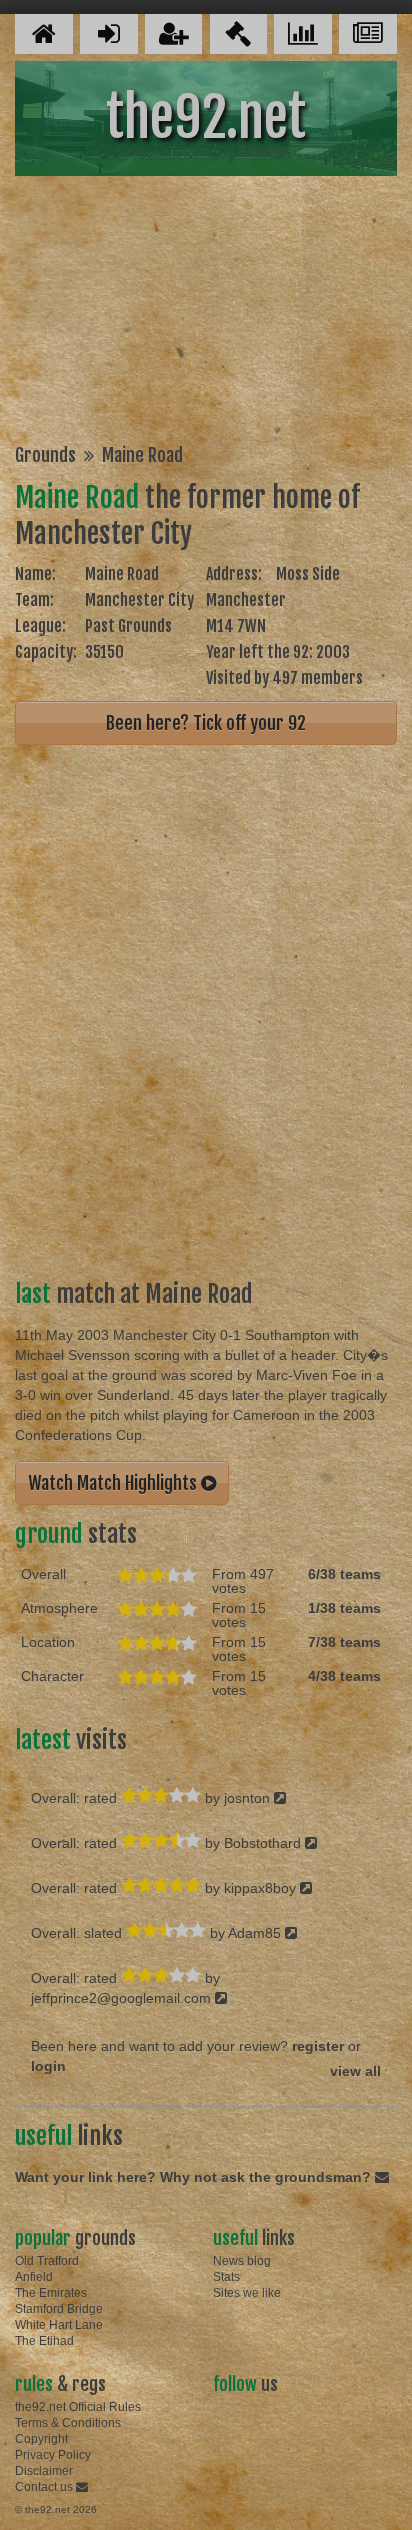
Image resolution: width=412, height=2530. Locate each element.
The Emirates (51, 2293)
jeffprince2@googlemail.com (123, 1998)
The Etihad (44, 2341)
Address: (234, 574)
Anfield (34, 2277)
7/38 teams (344, 1642)
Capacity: (46, 652)
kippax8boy (262, 1888)
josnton (249, 1798)
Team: (34, 600)
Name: (35, 574)
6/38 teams (344, 1574)
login (48, 2066)
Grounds (45, 455)
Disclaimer (44, 2471)
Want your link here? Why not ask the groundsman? (195, 2177)
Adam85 (256, 1933)
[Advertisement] (206, 313)
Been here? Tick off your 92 (206, 723)
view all (355, 2071)
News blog (242, 2261)
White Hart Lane (59, 2325)
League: (40, 626)
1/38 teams (344, 1608)
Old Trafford (47, 2261)
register (318, 2046)
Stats (226, 2277)
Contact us (45, 2487)
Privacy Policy (53, 2455)
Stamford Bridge (59, 2309)
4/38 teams (344, 1676)
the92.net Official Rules (78, 2407)
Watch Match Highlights (114, 1483)
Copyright (41, 2439)
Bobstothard (264, 1843)
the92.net (206, 117)
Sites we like (247, 2293)
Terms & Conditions (68, 2423)
